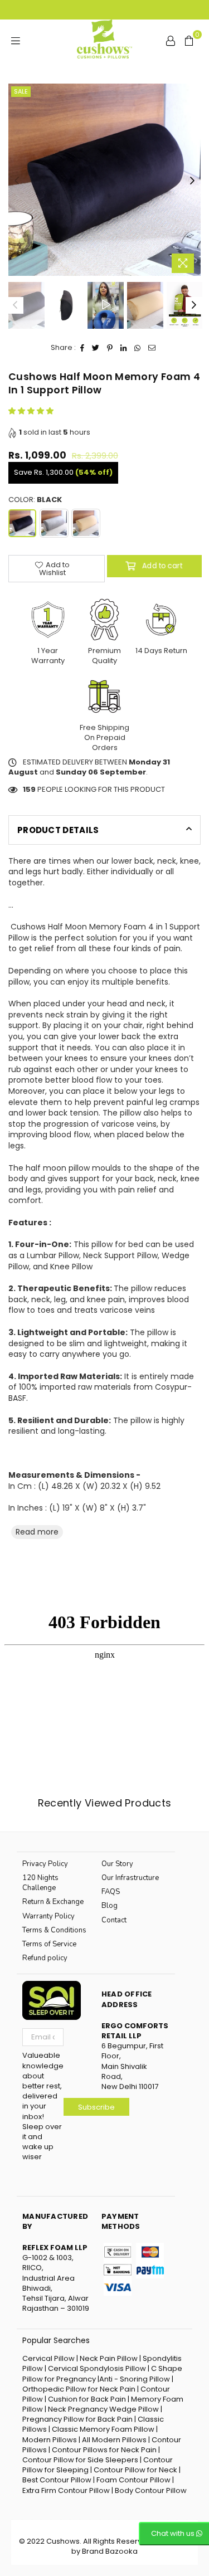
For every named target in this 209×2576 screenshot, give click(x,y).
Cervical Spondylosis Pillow (98, 2368)
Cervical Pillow (48, 2358)
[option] (104, 180)
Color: (35, 500)
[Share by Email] (152, 348)
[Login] (171, 40)
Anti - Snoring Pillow (135, 2379)
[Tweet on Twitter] (96, 348)
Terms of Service (49, 1944)
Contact (114, 1920)
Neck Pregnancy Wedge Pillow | (105, 2409)
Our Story (117, 1864)
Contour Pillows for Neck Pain (104, 2450)
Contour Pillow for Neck (136, 2470)
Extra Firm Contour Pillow (67, 2490)
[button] (32, 411)
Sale (21, 91)
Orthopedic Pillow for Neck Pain (79, 2389)
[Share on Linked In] (124, 348)
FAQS (111, 1892)
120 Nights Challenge (40, 1883)
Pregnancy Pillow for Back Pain (77, 2419)
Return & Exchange (53, 1902)
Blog (110, 1906)
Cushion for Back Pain (87, 2399)
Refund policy (45, 1958)
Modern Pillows (50, 2440)
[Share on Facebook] (82, 348)
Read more (37, 1532)
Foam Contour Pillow (133, 2480)
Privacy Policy (45, 1864)
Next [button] (192, 181)
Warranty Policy (48, 1916)
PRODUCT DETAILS (58, 830)
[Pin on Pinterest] (110, 348)
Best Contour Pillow (57, 2480)
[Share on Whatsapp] (138, 348)
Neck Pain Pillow (110, 2358)
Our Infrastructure (130, 1878)
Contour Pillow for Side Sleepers (80, 2460)
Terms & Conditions (54, 1930)
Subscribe (96, 2107)
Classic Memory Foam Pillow (103, 2429)
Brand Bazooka (110, 2551)
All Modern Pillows (115, 2440)
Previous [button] (17, 181)
